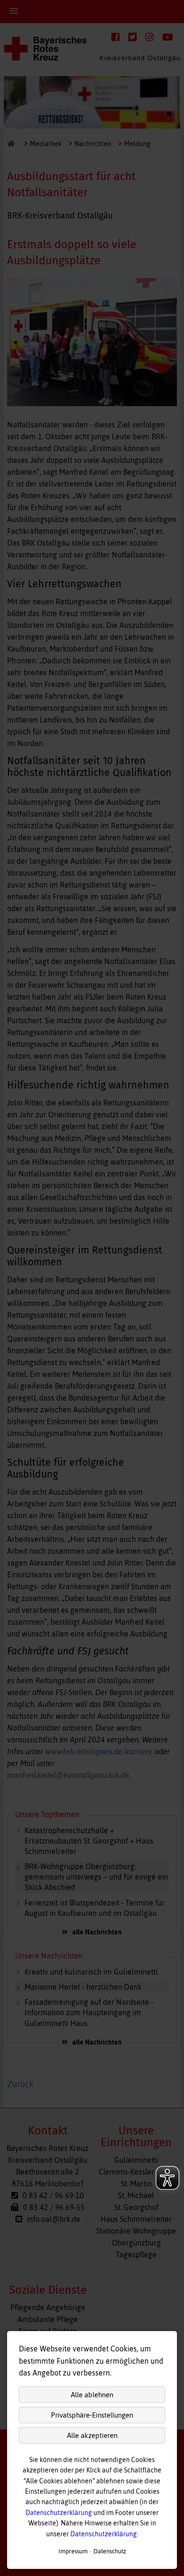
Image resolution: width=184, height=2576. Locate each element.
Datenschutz (110, 2551)
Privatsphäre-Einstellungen (92, 2415)
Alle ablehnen (92, 2395)
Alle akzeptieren (92, 2435)
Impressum (73, 2551)
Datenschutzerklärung (59, 2513)
